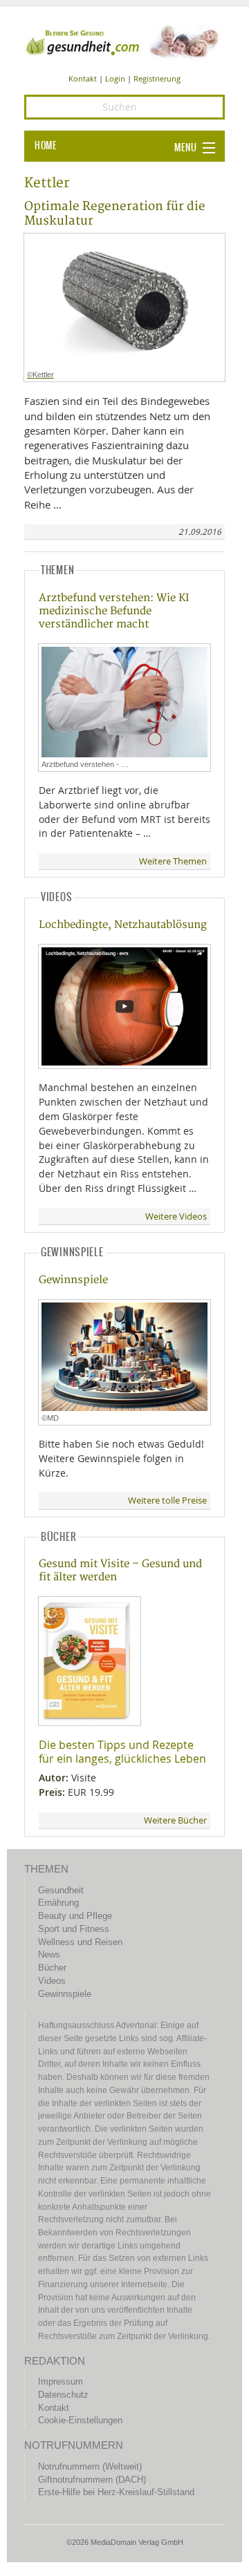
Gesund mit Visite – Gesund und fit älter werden (120, 1571)
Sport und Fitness (74, 1929)
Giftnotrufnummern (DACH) (92, 2480)
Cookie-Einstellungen (80, 2420)
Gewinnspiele (73, 1280)
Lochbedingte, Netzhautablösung (123, 925)
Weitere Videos (176, 1216)
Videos (52, 1981)
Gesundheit (61, 1890)
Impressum (61, 2381)
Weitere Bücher (175, 1820)
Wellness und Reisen (80, 1942)
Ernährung (58, 1903)
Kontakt (83, 78)
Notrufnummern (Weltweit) (90, 2466)
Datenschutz (63, 2395)
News (49, 1954)
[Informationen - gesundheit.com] (124, 41)
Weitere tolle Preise (167, 1500)
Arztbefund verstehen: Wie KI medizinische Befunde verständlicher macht (114, 611)
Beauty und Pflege (75, 1916)
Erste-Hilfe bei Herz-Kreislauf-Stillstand (116, 2492)
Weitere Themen (173, 861)
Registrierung (157, 78)
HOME (46, 146)
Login (115, 78)
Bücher (52, 1968)
